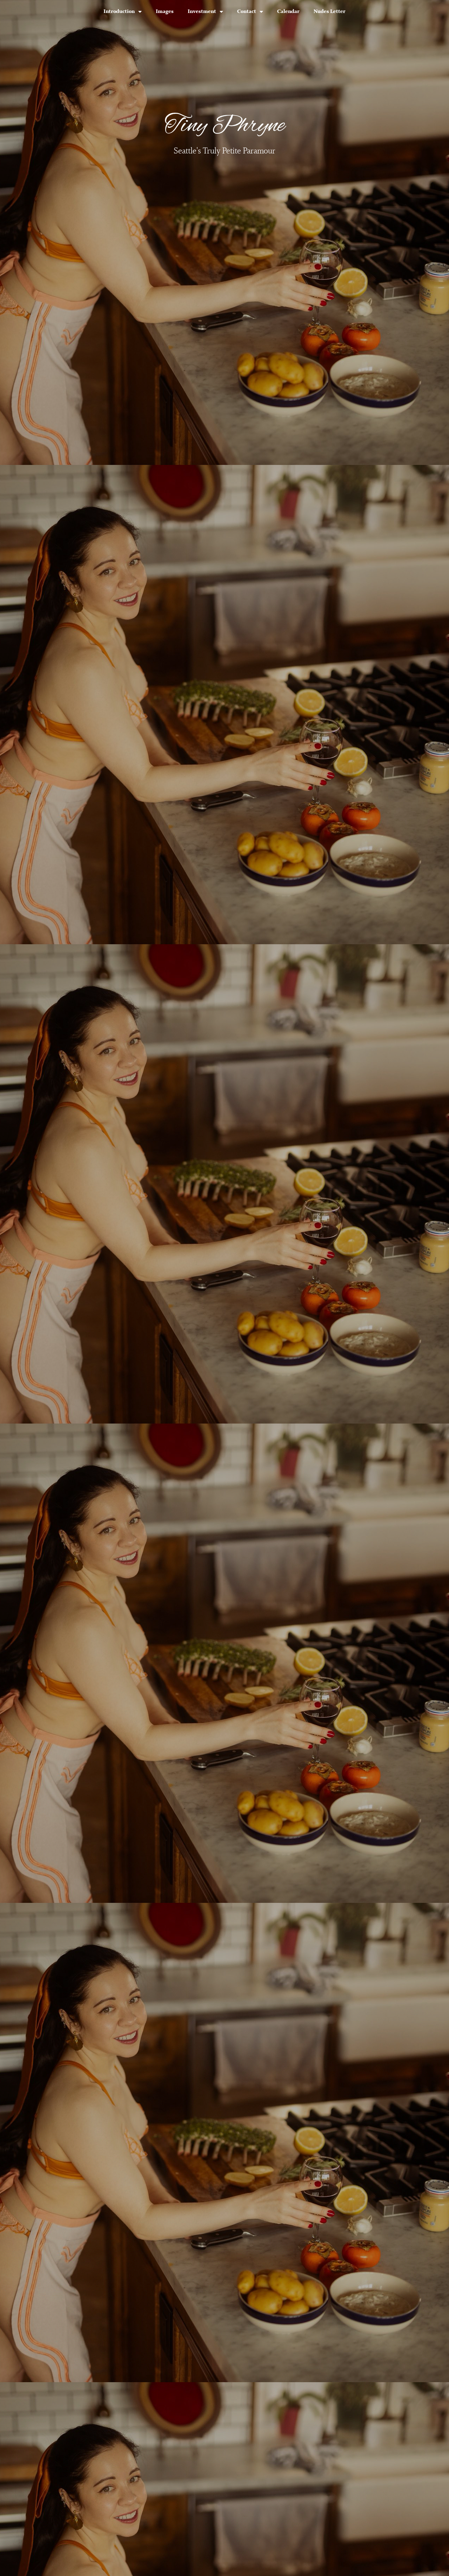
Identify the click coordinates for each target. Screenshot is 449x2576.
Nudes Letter (330, 11)
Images (165, 11)
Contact (247, 11)
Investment (202, 11)
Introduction (119, 11)
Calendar (288, 11)
